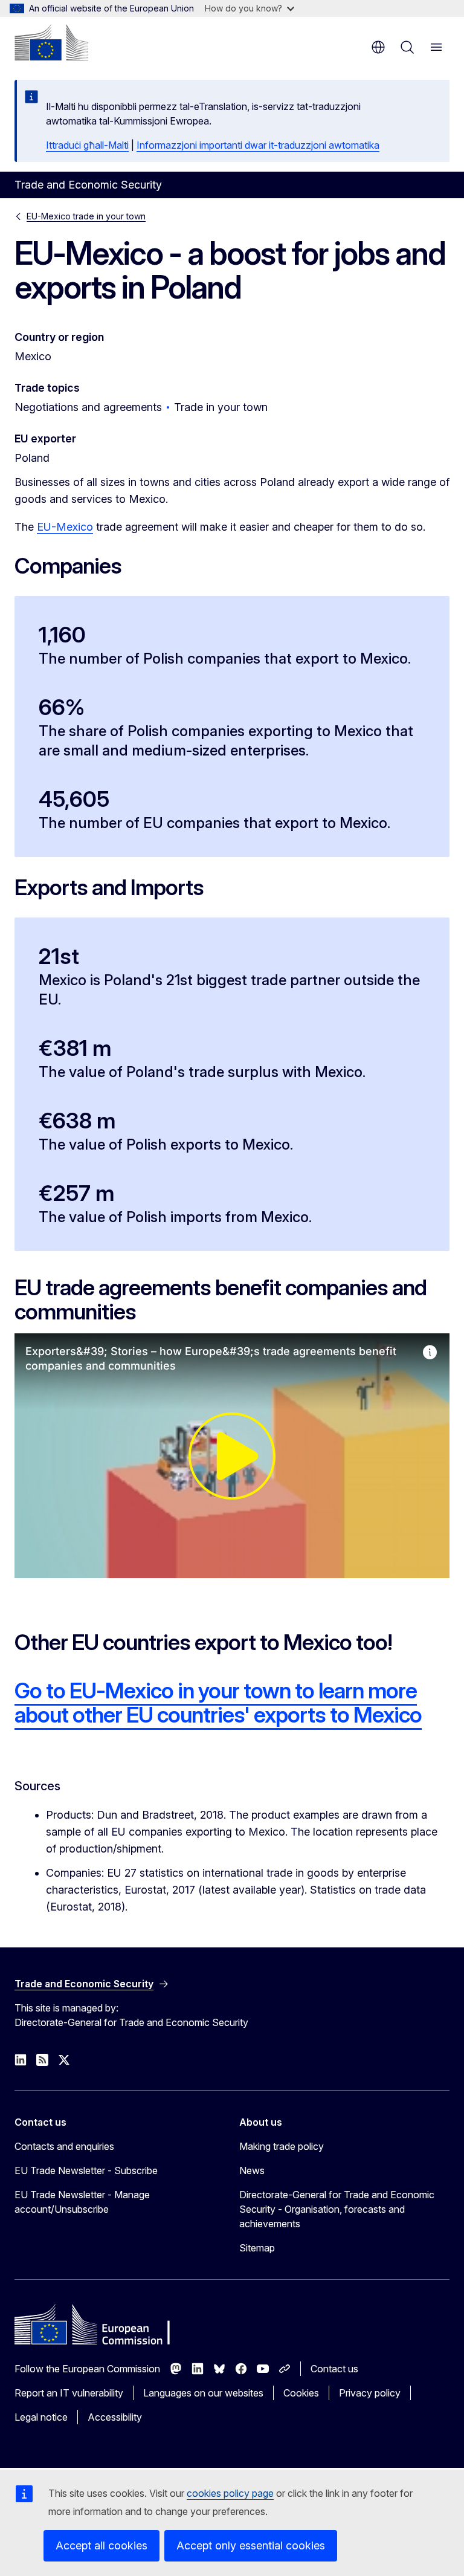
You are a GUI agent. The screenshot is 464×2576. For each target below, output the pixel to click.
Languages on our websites (203, 2393)
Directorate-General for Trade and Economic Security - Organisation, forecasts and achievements (337, 2209)
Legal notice (41, 2417)
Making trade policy (282, 2146)
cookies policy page (230, 2493)
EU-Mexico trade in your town (86, 216)
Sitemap (257, 2248)
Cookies (301, 2393)
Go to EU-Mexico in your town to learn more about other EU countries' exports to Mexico (218, 1703)
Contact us (334, 2369)
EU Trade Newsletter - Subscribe (86, 2170)
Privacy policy (370, 2393)
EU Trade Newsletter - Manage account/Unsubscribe (82, 2202)
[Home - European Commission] (51, 42)
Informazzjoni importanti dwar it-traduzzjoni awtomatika (258, 145)
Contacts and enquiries (64, 2146)
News (252, 2170)
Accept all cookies (101, 2545)
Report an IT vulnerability (69, 2393)
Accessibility (115, 2417)
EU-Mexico (65, 527)
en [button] (378, 47)
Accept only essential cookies (251, 2545)
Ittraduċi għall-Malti (87, 145)
